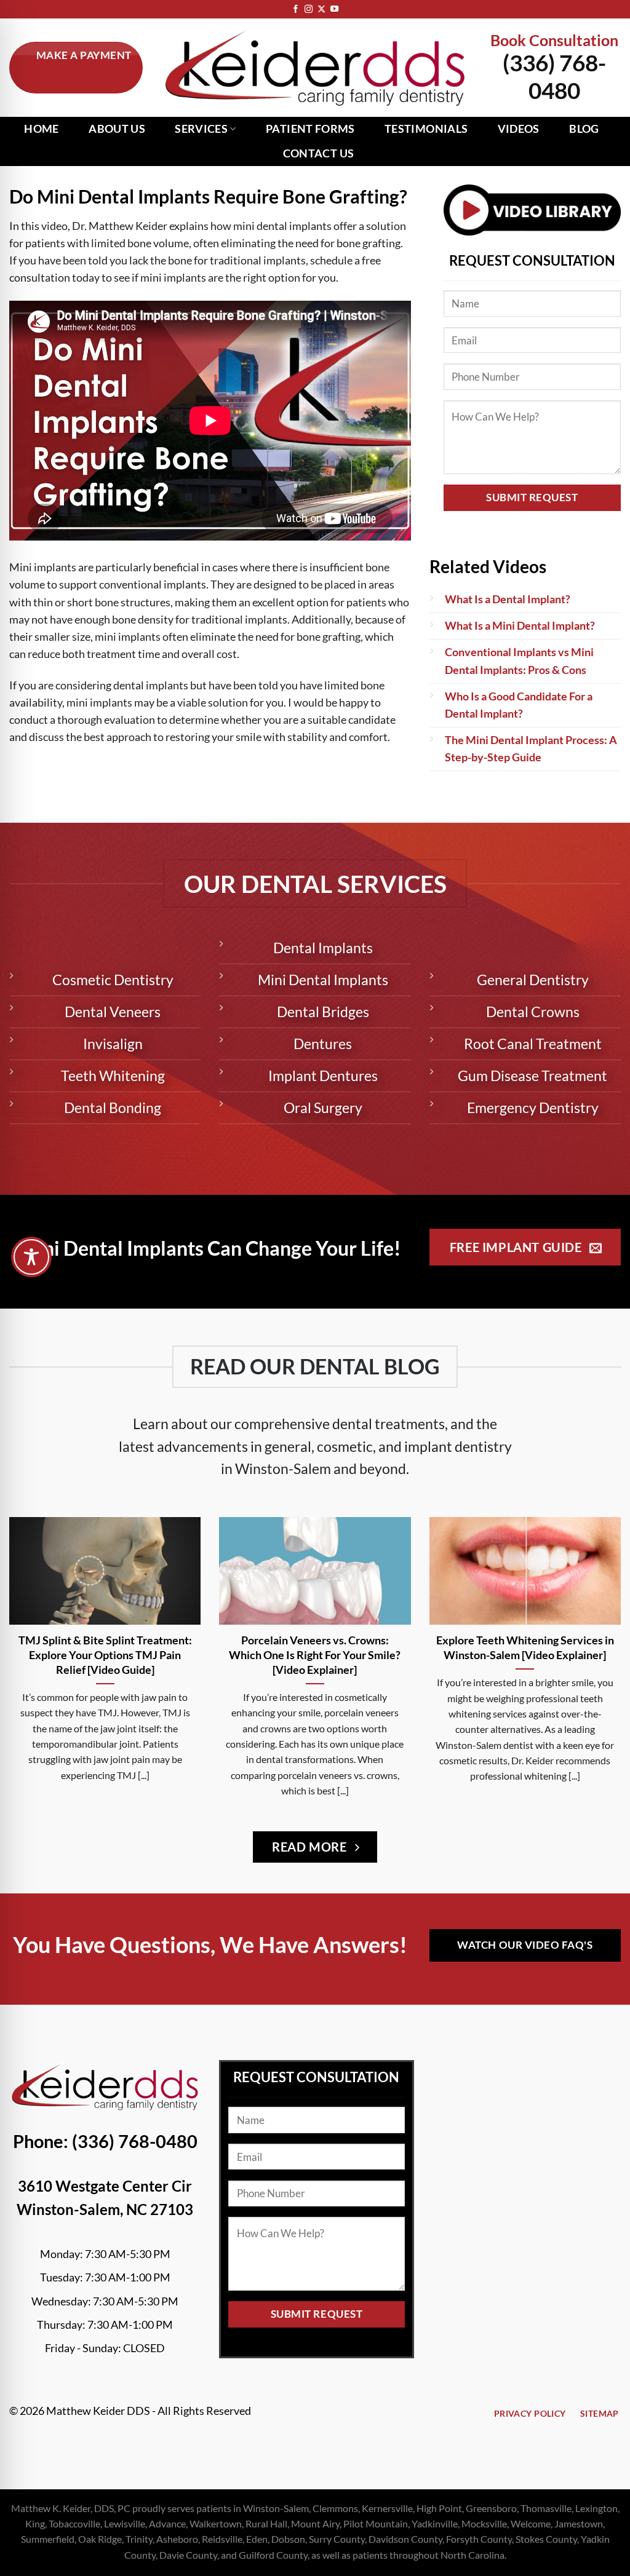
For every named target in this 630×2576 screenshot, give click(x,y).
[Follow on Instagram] (309, 10)
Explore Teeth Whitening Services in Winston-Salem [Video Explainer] (525, 1647)
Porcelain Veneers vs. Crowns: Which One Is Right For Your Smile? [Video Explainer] (315, 1655)
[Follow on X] (321, 10)
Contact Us (319, 153)
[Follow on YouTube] (334, 10)
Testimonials (426, 129)
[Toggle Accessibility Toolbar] (31, 1257)
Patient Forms (310, 129)
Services (201, 129)
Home (41, 129)
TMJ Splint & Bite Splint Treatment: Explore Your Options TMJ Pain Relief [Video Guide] (105, 1655)
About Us (117, 129)
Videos (519, 129)
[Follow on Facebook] (296, 10)
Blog (584, 129)
